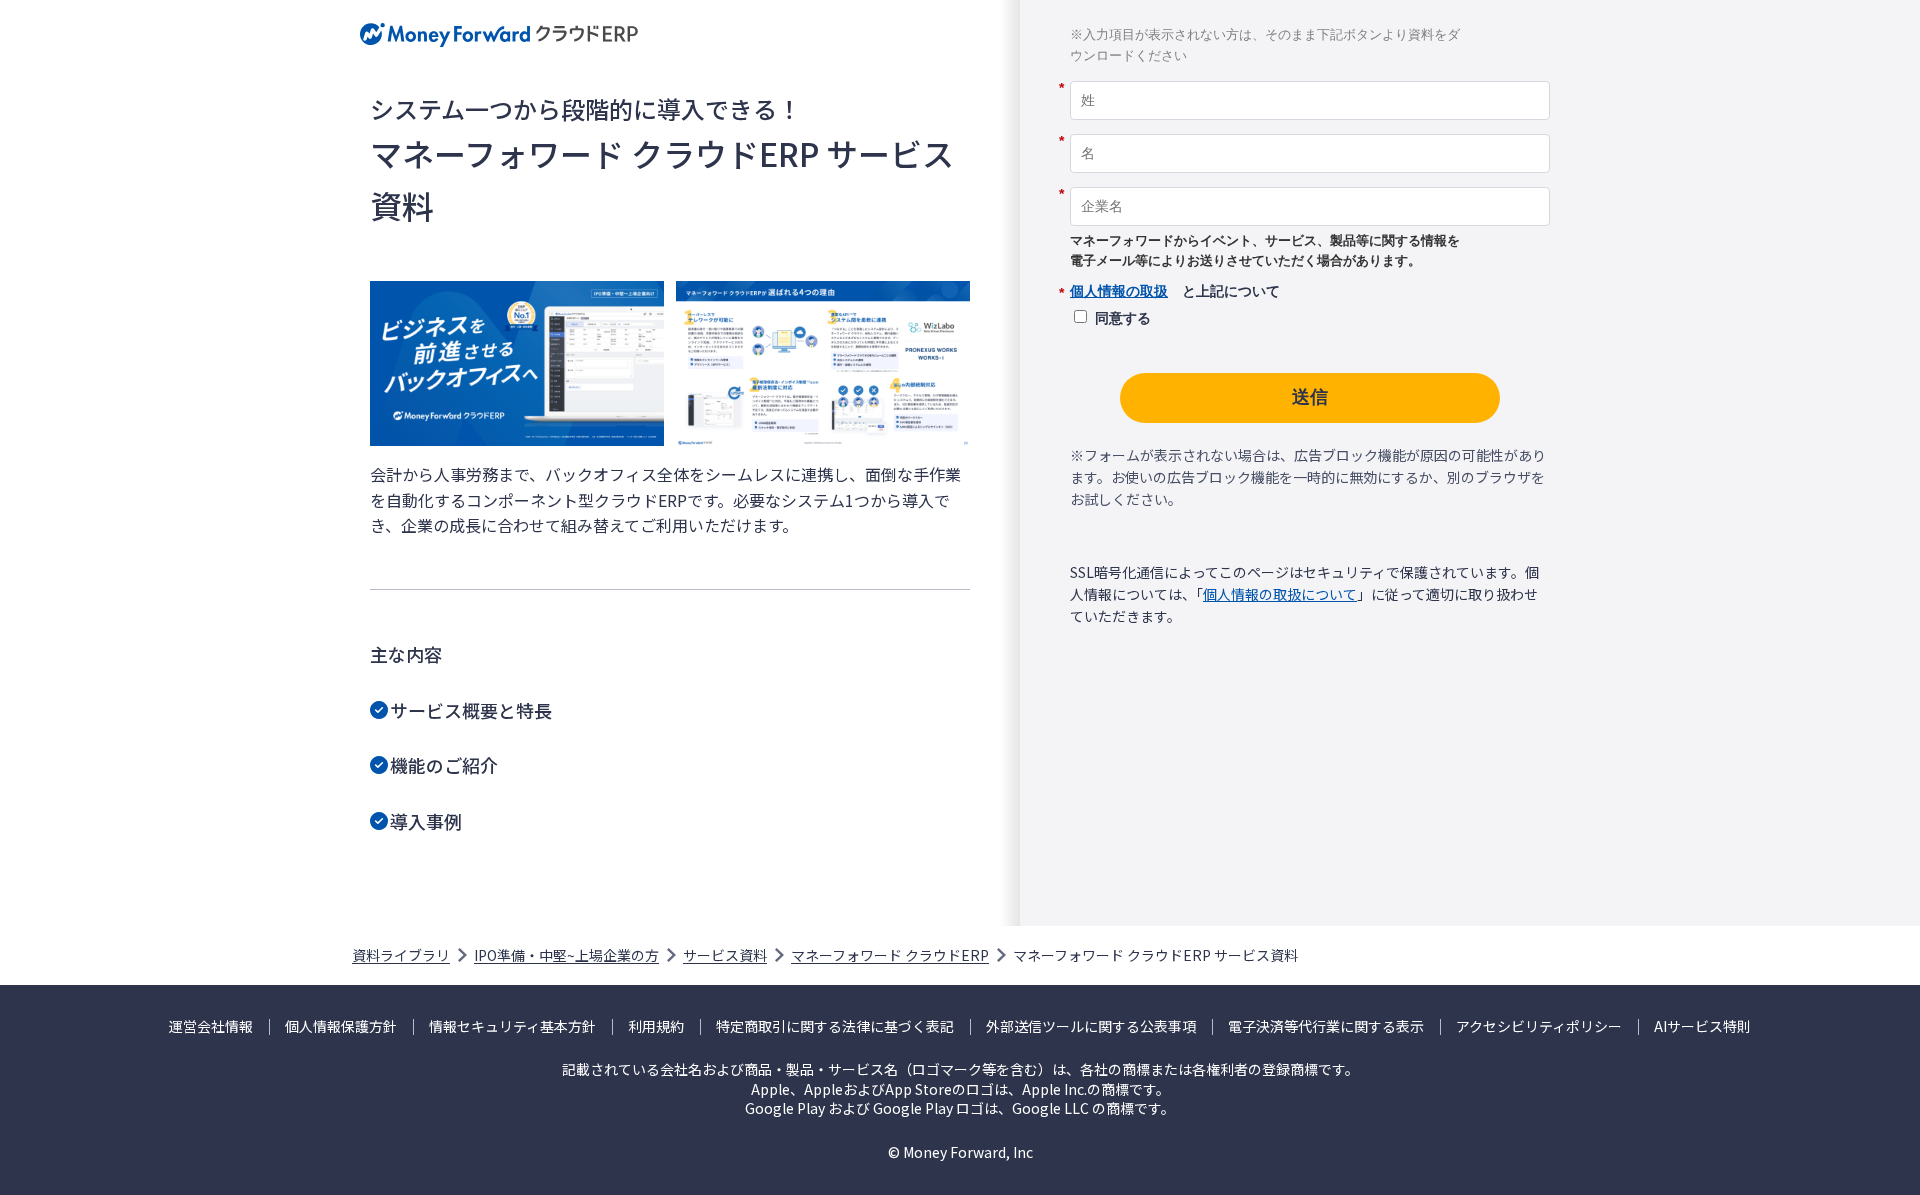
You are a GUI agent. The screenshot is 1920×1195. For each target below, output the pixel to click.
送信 (1310, 397)
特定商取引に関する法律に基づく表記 (835, 1026)
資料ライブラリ (401, 955)
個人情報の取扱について (1280, 594)
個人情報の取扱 (1119, 291)
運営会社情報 (211, 1026)
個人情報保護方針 (341, 1026)
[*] (1310, 74)
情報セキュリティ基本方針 (512, 1026)
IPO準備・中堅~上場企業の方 (566, 955)
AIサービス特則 (1702, 1026)
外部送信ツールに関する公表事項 (1091, 1026)
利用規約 (656, 1026)
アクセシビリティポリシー (1539, 1026)
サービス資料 (725, 955)
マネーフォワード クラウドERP (890, 955)
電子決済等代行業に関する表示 (1326, 1026)
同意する (1123, 318)
